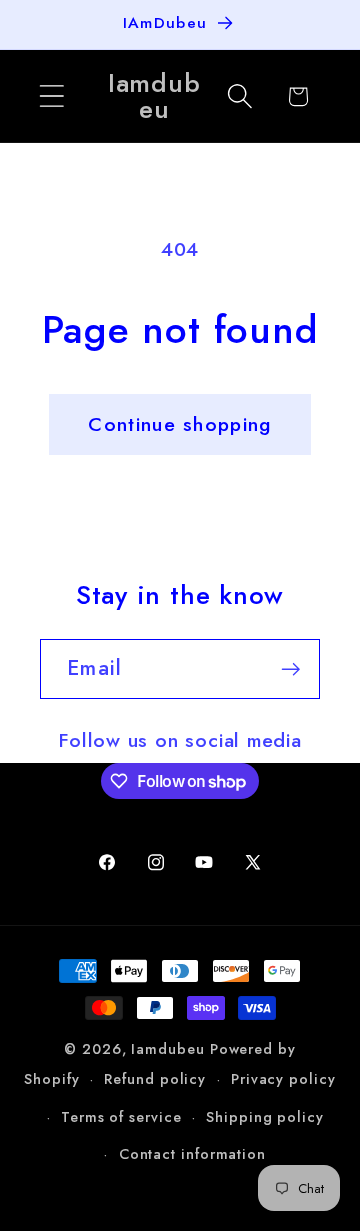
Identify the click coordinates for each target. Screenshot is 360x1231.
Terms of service (121, 1117)
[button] (51, 96)
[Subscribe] (290, 669)
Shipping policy (265, 1117)
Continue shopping (179, 424)
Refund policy (155, 1079)
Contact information (192, 1154)
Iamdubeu (167, 1049)
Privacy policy (283, 1079)
